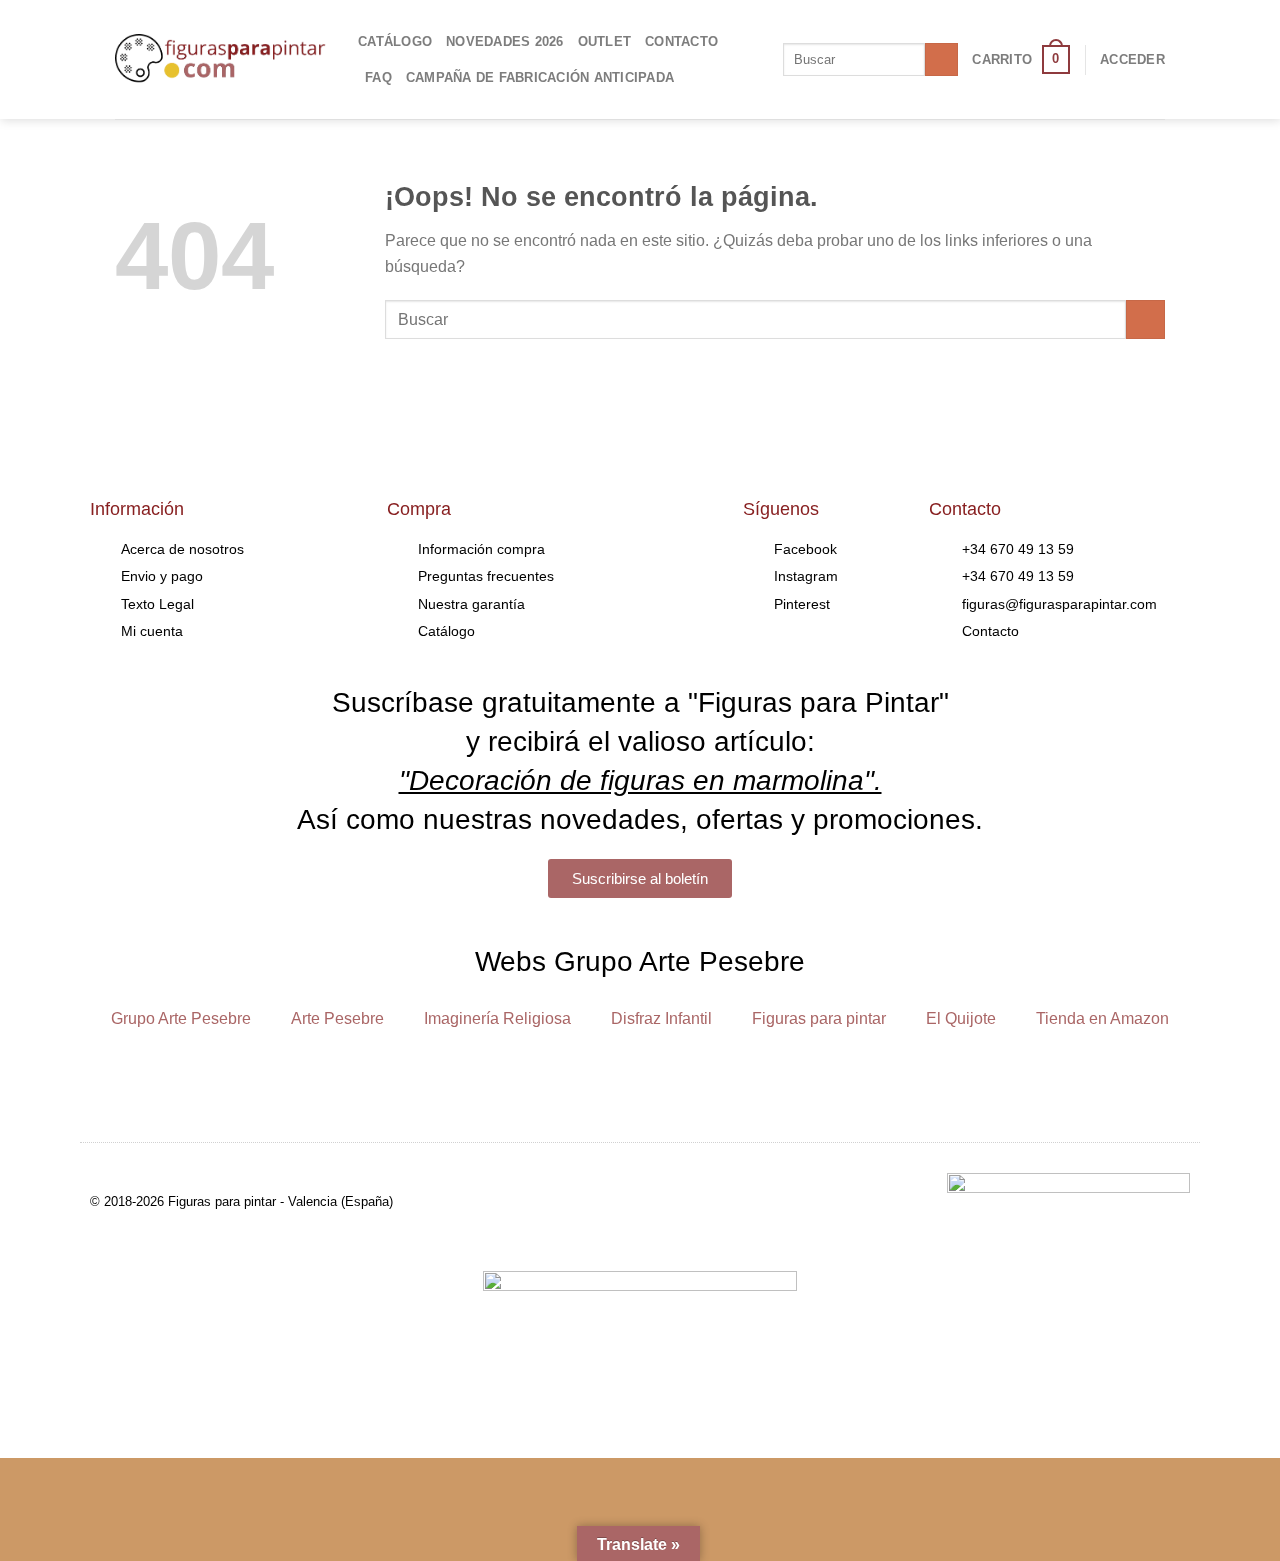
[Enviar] (941, 60)
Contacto (681, 41)
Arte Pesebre (337, 1018)
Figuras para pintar (819, 1018)
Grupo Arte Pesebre (181, 1018)
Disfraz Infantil (661, 1018)
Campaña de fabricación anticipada (540, 77)
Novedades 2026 (505, 41)
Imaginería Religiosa (497, 1018)
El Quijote (961, 1018)
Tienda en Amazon (1102, 1018)
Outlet (605, 41)
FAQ (378, 77)
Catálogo (395, 41)
